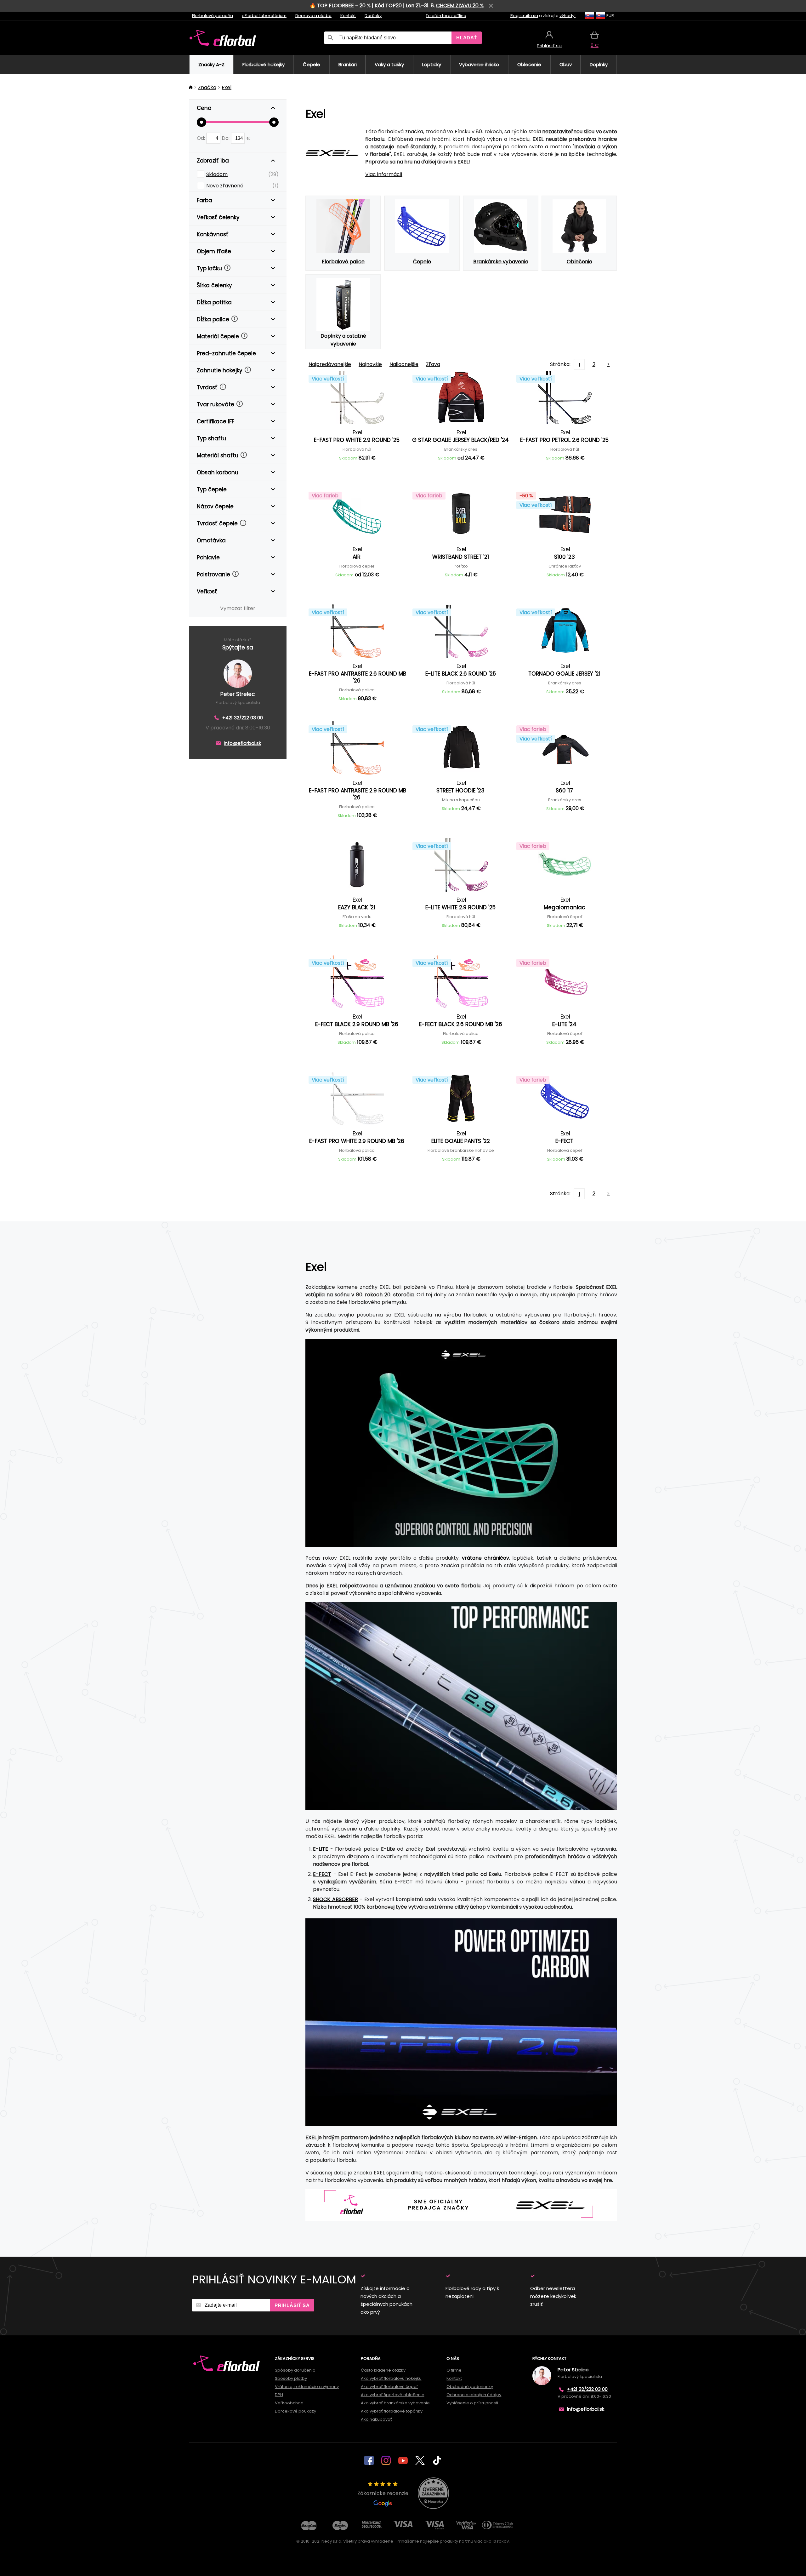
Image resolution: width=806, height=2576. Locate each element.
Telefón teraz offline (446, 16)
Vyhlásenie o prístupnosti (472, 2403)
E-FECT (322, 1874)
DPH (279, 2395)
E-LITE (321, 1849)
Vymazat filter (238, 608)
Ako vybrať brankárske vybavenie (395, 2403)
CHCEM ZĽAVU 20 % (460, 6)
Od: (201, 138)
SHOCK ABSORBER (335, 1899)
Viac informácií (384, 174)
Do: (226, 138)
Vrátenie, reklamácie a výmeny (307, 2387)
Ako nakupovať (376, 2419)
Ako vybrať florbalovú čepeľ (389, 2387)
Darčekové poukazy (295, 2411)
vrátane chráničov (485, 1558)
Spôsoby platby (291, 2378)
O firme (454, 2370)
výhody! (568, 16)
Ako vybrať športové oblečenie (393, 2395)
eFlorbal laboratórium (264, 16)
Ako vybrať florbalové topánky (392, 2411)
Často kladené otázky (383, 2370)
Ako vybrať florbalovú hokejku (391, 2378)
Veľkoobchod (289, 2403)
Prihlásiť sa (292, 2305)
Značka (207, 87)
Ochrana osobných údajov (474, 2395)
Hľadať (467, 38)
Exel (227, 87)
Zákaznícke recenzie (383, 2493)
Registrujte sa (524, 16)
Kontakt (348, 16)
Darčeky (373, 16)
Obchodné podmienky (470, 2387)
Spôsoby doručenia (295, 2370)
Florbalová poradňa (213, 16)
